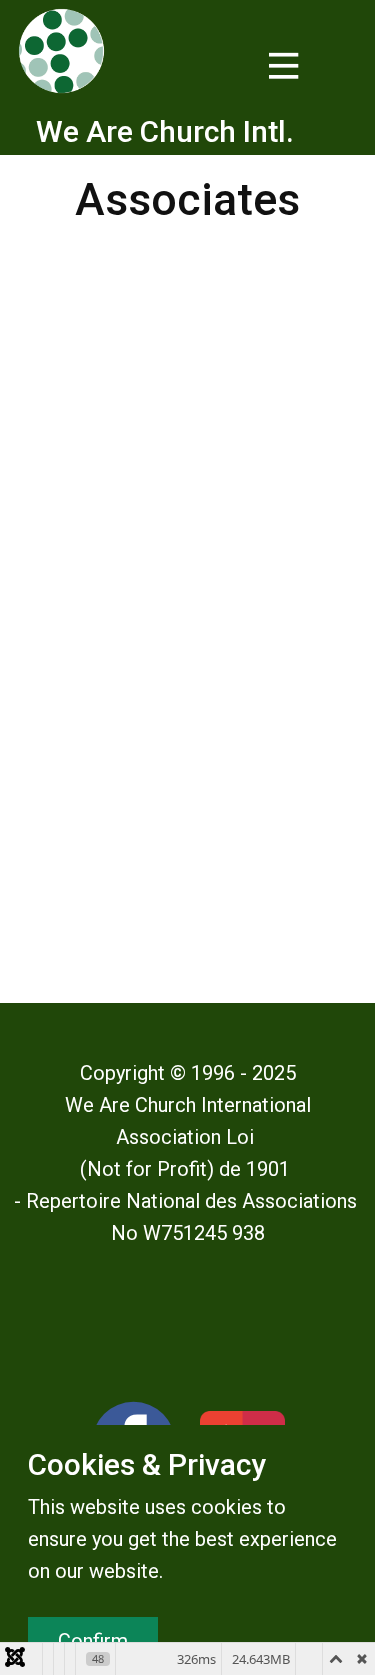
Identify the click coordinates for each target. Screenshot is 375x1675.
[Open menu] (284, 66)
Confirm (93, 1641)
